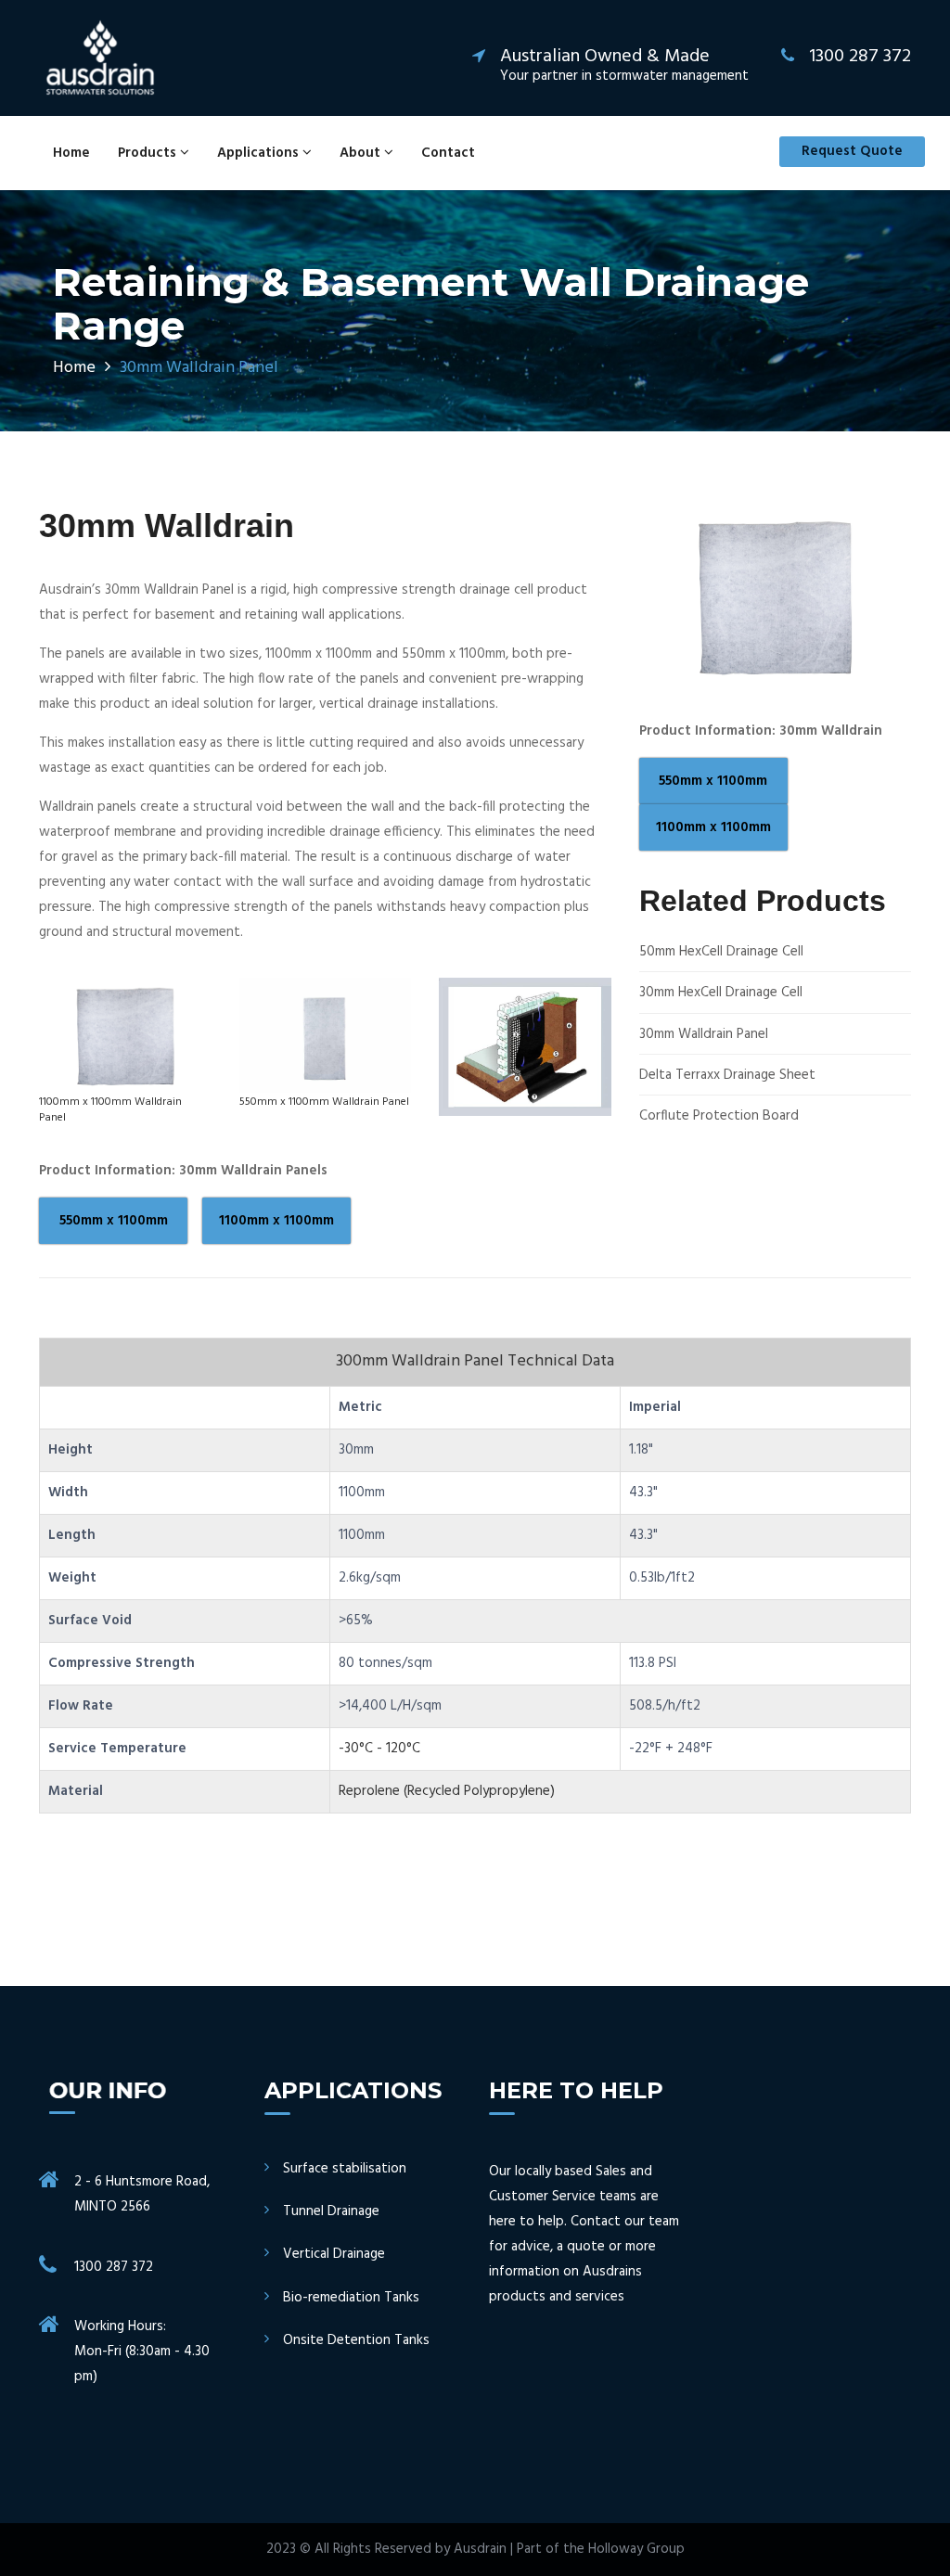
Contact (448, 153)
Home (71, 153)
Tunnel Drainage (331, 2212)
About (362, 153)
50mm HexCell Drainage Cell (721, 952)
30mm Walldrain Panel (704, 1035)
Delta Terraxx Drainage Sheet (727, 1076)
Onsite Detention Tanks (356, 2341)
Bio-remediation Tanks (351, 2298)
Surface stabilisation (345, 2169)
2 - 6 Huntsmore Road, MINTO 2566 (142, 2194)
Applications (260, 153)
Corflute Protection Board (719, 1116)
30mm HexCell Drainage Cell (721, 993)
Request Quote (852, 151)
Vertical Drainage (334, 2255)
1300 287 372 (114, 2267)
